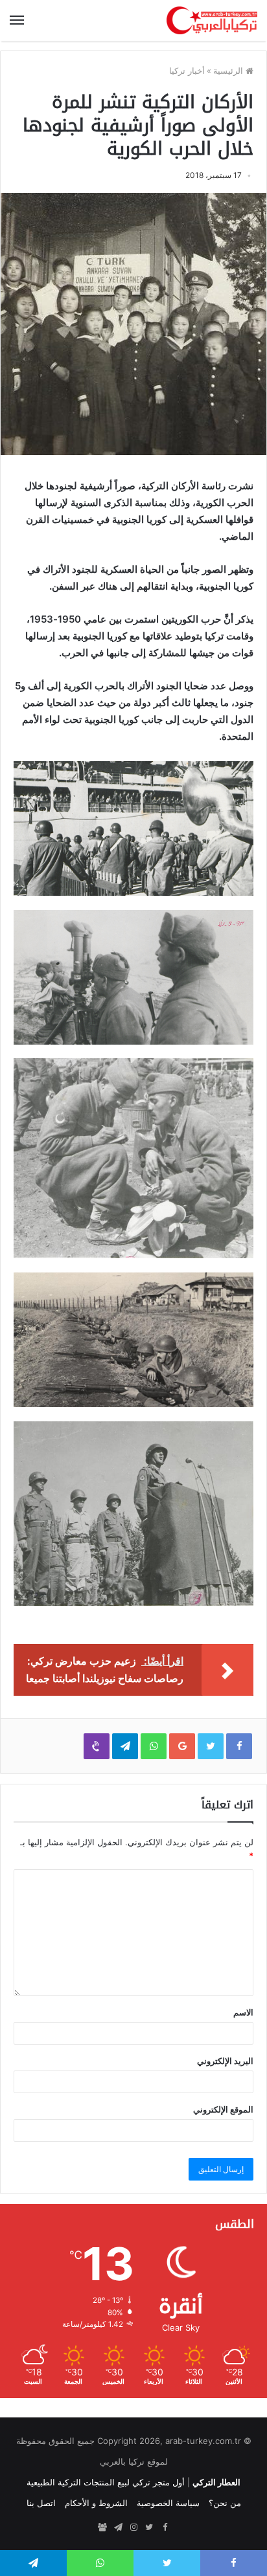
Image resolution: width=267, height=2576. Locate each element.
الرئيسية (229, 71)
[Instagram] (133, 2527)
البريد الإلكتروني (225, 2061)
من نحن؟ (225, 2503)
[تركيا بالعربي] (212, 20)
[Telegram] (118, 2527)
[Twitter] (149, 2527)
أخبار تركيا (187, 71)
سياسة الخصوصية (168, 2503)
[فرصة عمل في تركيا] (102, 2527)
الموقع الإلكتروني (223, 2109)
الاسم (243, 2012)
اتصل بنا (41, 2503)
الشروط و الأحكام (96, 2503)
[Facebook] (165, 2527)
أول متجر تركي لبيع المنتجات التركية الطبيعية (106, 2482)
